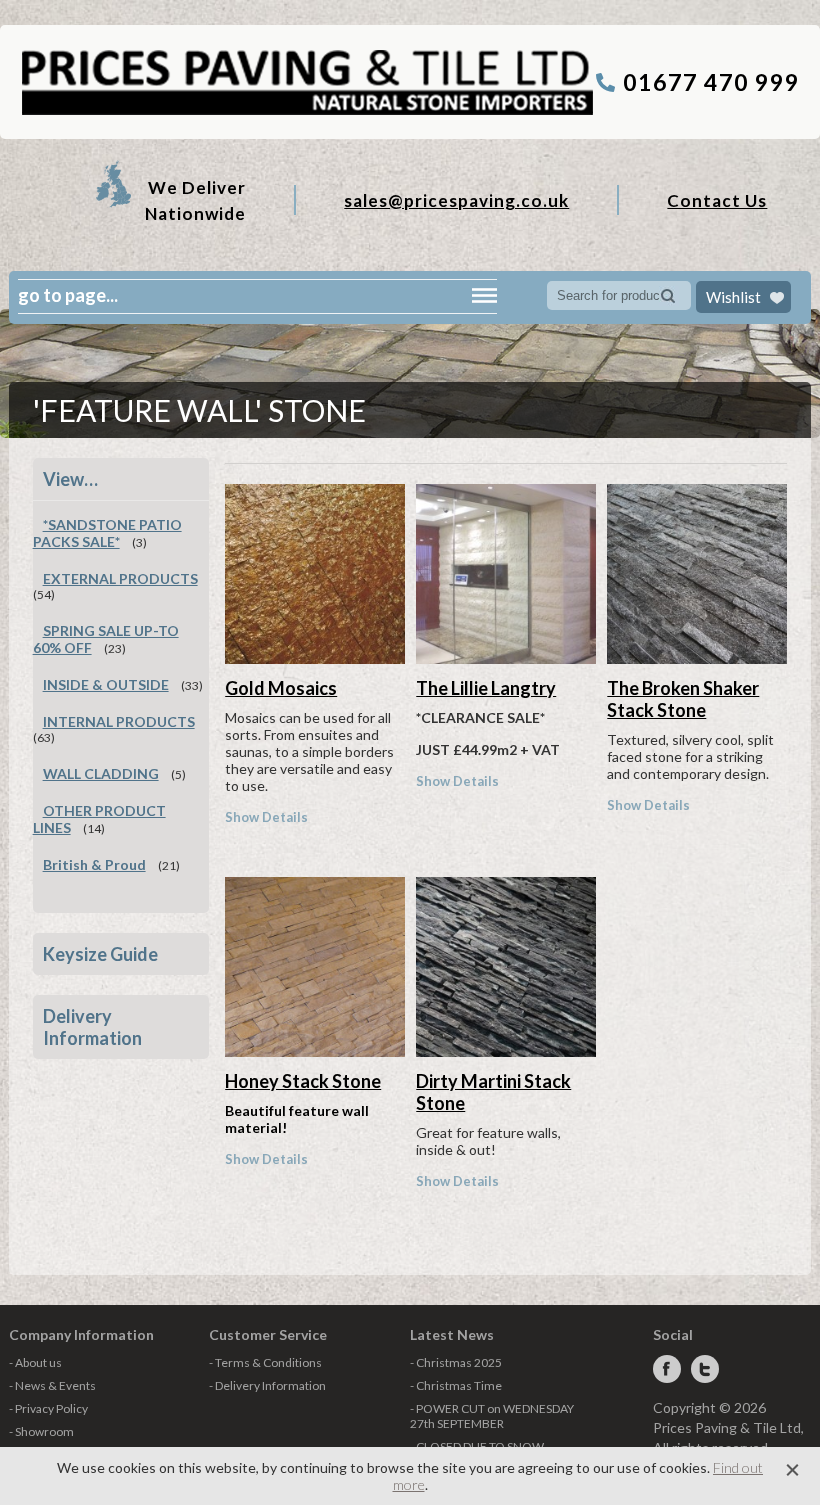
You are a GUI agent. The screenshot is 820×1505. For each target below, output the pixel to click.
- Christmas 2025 (456, 1362)
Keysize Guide (100, 954)
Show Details (266, 817)
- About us (35, 1362)
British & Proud (94, 864)
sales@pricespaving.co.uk (456, 200)
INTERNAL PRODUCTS (119, 721)
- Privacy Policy (48, 1408)
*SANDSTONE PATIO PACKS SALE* (107, 533)
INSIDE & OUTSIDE (106, 684)
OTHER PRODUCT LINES (99, 819)
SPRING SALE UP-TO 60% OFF (106, 639)
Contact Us (717, 200)
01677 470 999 (711, 82)
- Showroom (41, 1431)
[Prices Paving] (306, 111)
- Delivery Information (267, 1385)
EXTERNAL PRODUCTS (120, 578)
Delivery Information (92, 1027)
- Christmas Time (456, 1385)
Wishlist (733, 297)
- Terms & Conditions (265, 1362)
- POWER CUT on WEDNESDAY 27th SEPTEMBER (492, 1416)
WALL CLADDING (101, 773)
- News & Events (52, 1385)
